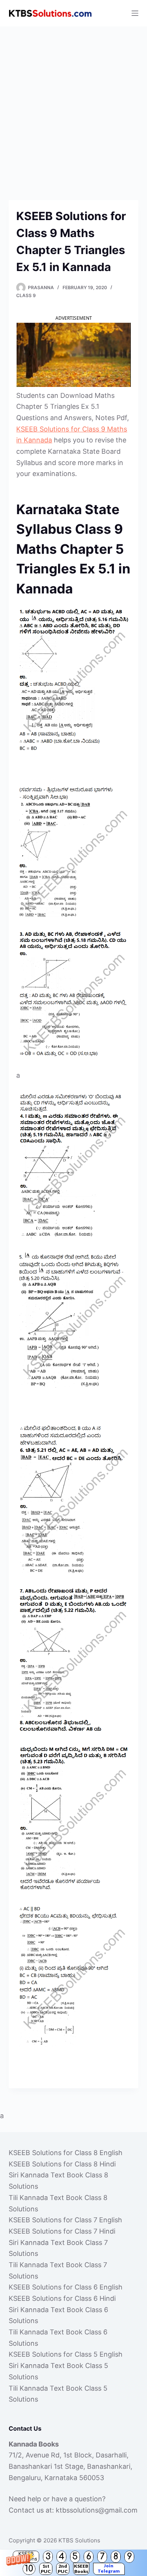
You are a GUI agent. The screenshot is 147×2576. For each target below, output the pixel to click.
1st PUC (46, 2569)
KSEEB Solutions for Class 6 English (66, 2287)
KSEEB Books (81, 2569)
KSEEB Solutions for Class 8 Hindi (62, 2164)
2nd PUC (63, 2569)
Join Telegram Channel (109, 2569)
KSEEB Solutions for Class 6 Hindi (62, 2298)
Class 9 (26, 295)
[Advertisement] (73, 104)
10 (29, 2569)
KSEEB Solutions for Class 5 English (66, 2354)
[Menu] (135, 13)
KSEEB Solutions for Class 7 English (65, 2220)
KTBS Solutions (79, 2540)
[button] (73, 2563)
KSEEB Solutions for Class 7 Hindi (62, 2231)
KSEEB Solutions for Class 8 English (66, 2153)
